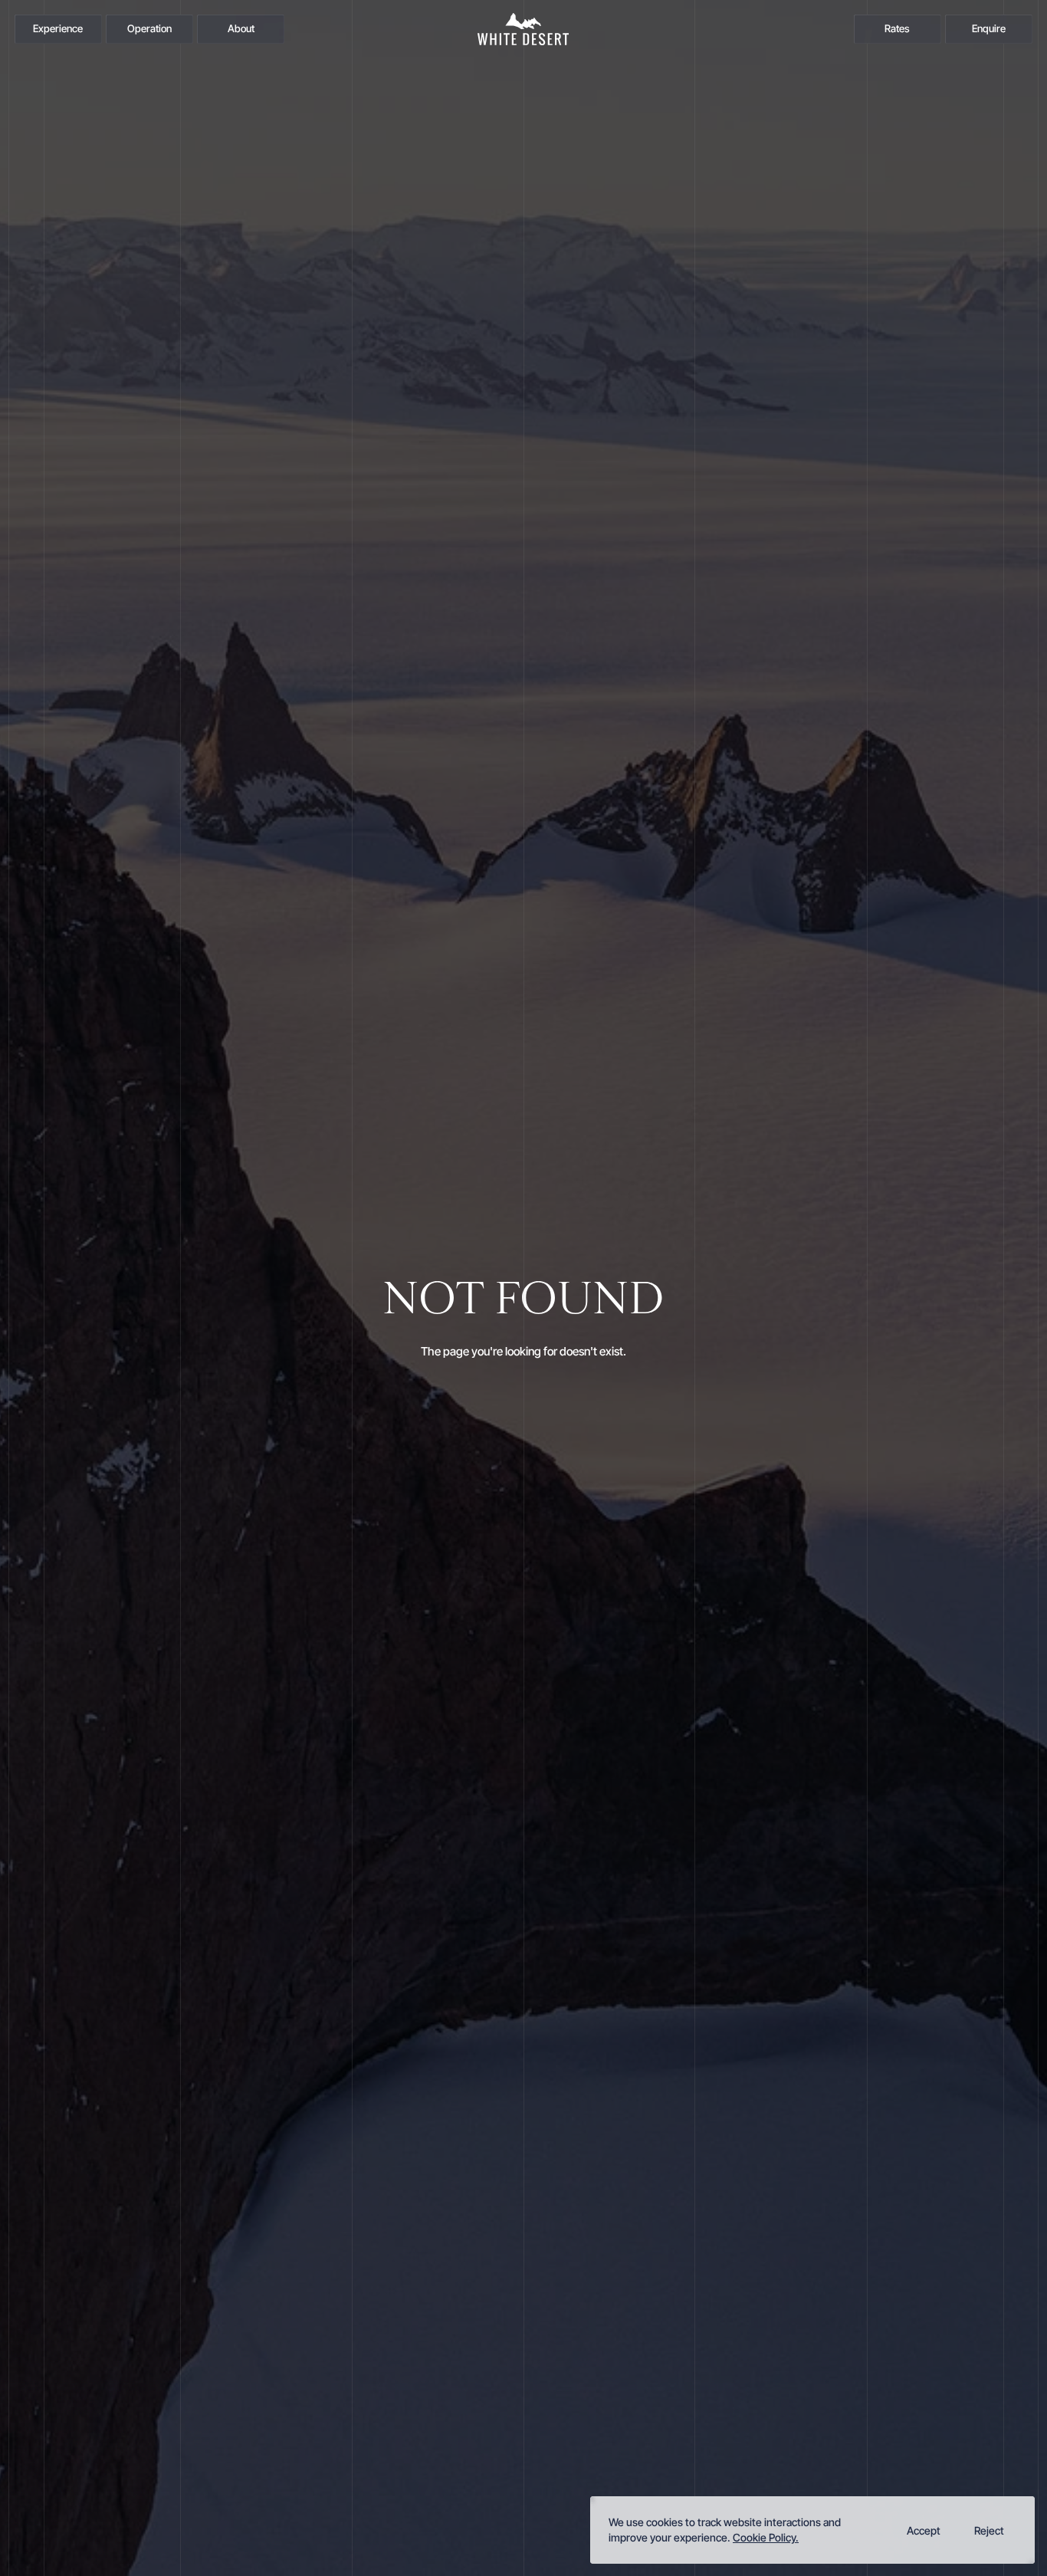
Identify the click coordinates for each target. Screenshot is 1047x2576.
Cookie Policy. (766, 2537)
